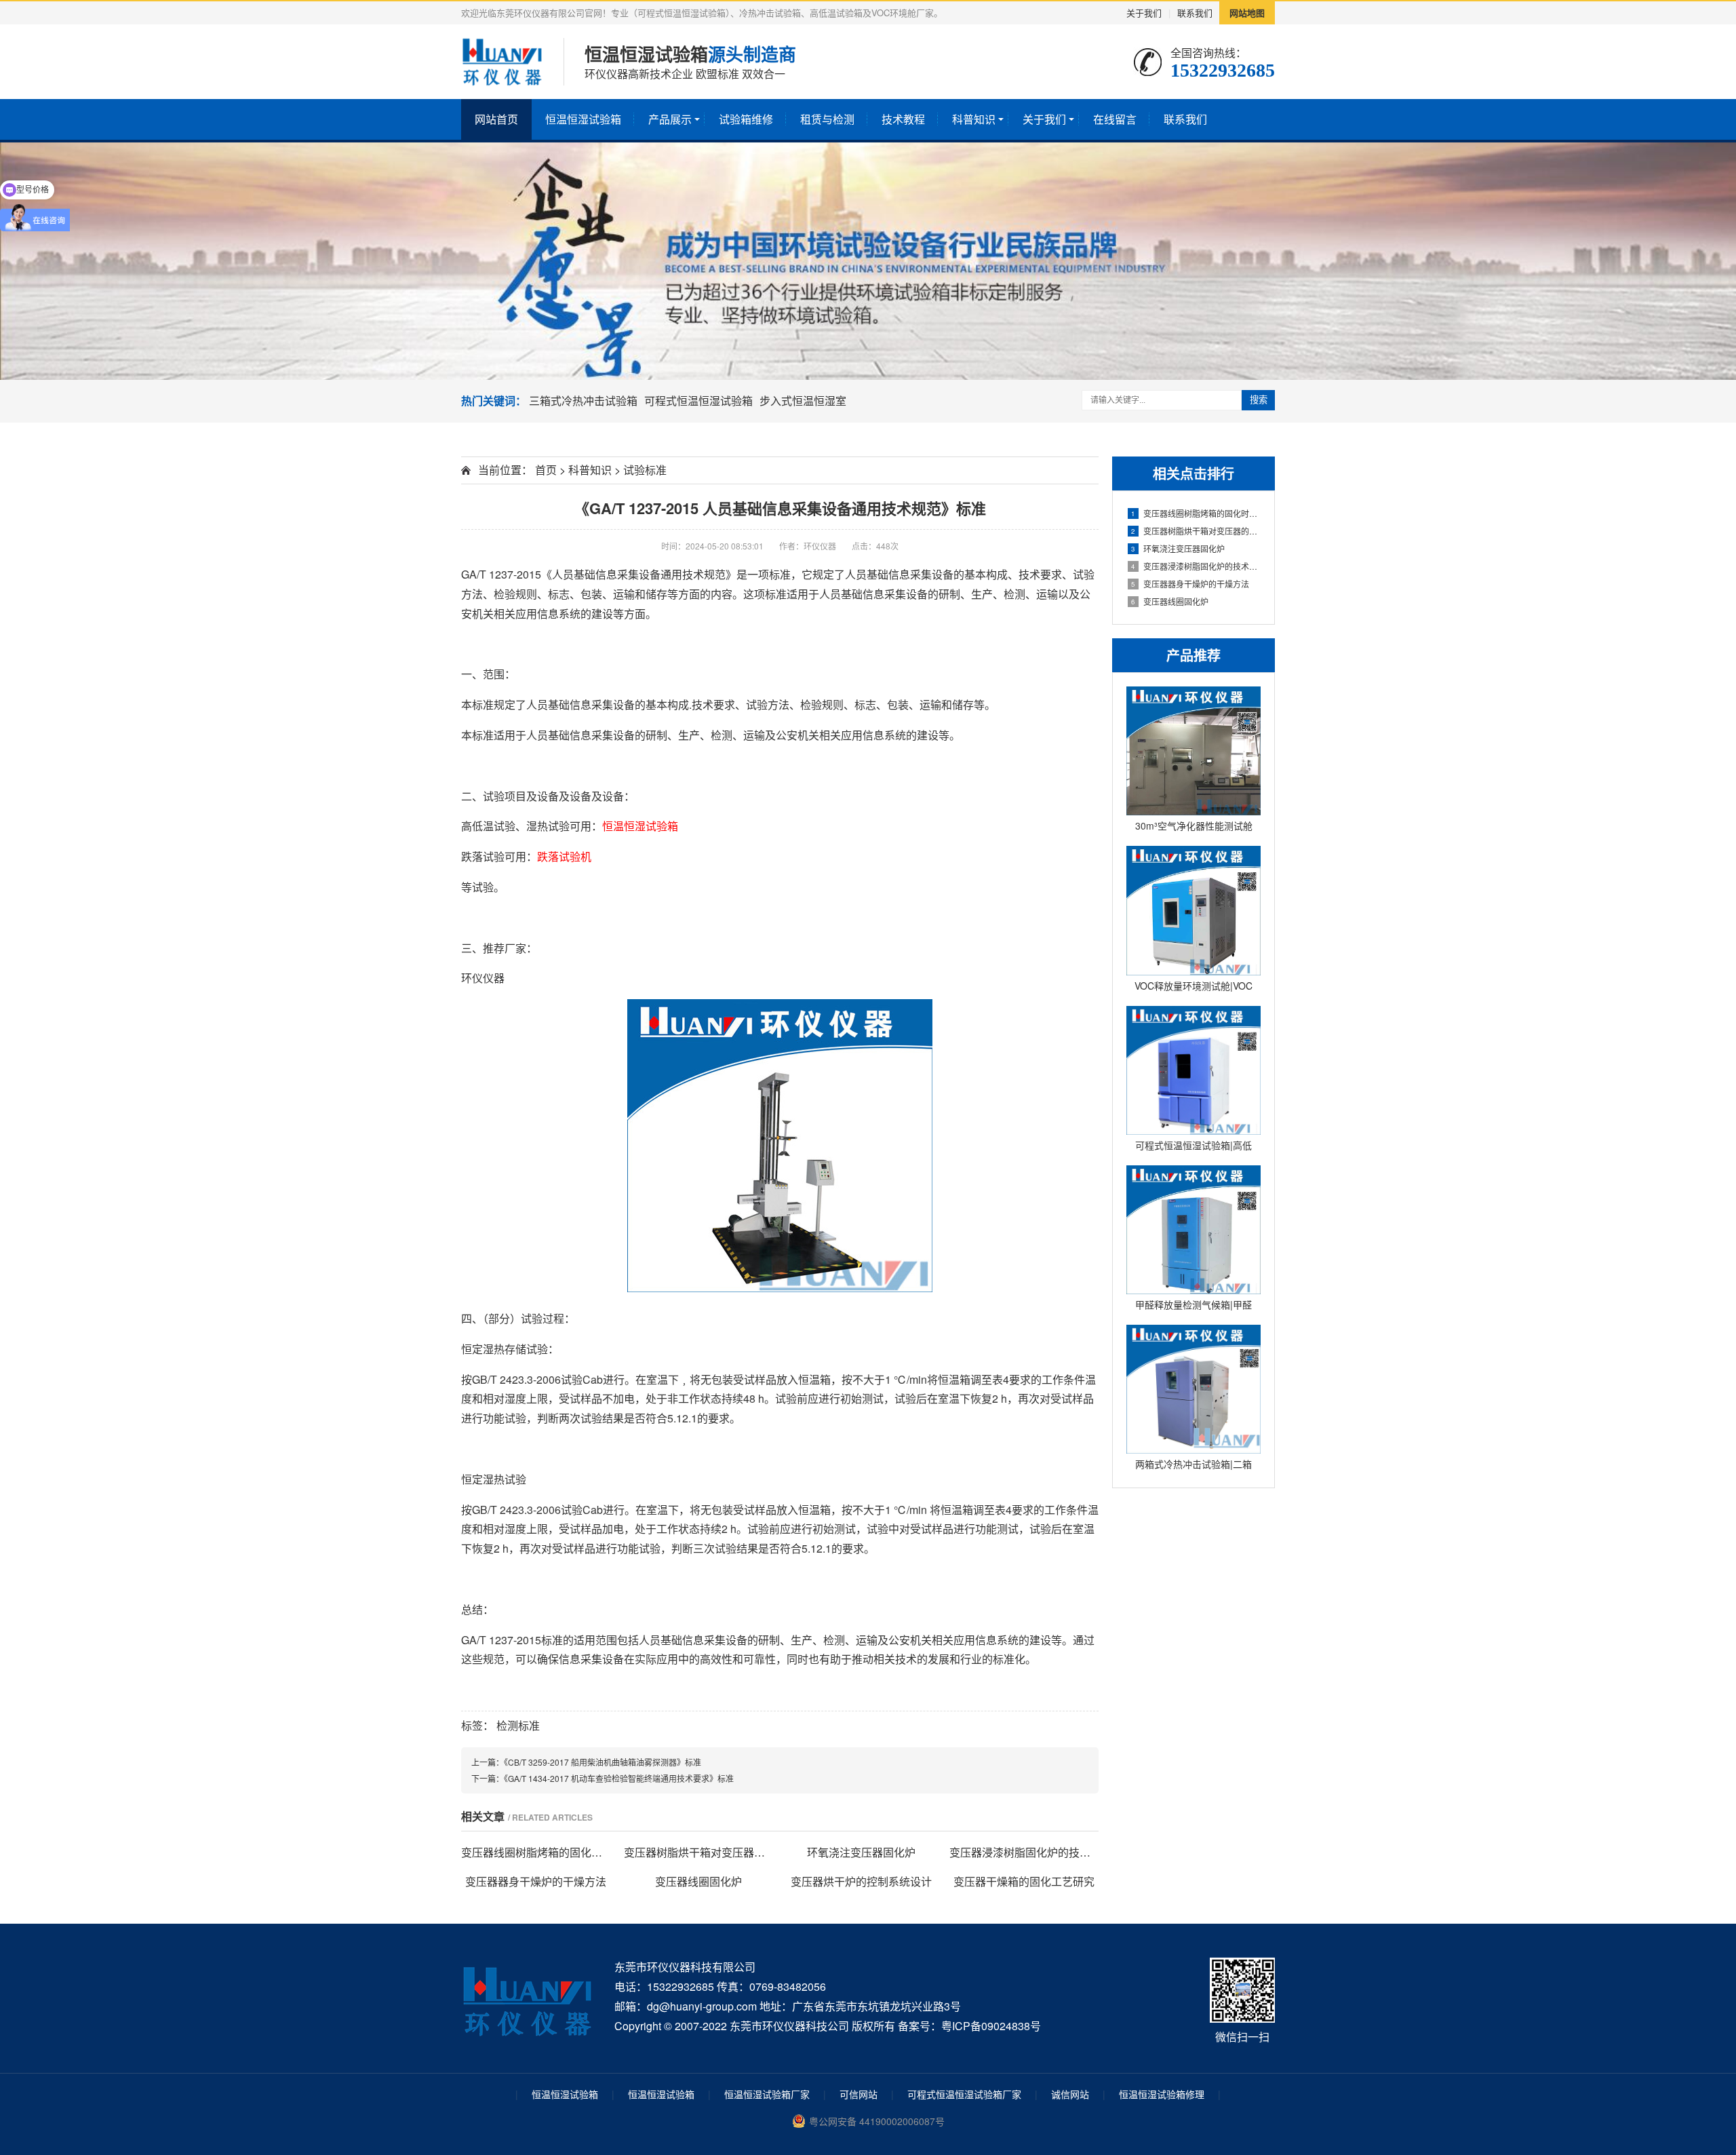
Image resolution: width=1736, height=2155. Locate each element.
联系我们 (1195, 13)
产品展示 (670, 119)
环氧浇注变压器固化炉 (1178, 548)
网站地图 (1247, 13)
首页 (546, 470)
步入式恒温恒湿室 (803, 401)
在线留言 (1115, 119)
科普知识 (974, 119)
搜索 (1259, 400)
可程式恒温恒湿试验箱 (698, 401)
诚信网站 (1070, 2094)
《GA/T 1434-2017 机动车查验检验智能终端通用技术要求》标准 (619, 1778)
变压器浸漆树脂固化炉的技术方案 (1196, 566)
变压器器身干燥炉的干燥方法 (1190, 584)
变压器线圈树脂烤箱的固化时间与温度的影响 (1196, 513)
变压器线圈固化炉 (1170, 601)
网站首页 (496, 119)
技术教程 (903, 119)
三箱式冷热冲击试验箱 (583, 401)
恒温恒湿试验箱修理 (1162, 2094)
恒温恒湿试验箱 (583, 119)
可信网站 (859, 2094)
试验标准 (645, 470)
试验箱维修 (746, 119)
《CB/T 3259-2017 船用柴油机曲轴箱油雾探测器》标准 (603, 1762)
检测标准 (518, 1725)
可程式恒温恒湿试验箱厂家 (964, 2094)
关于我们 (1144, 13)
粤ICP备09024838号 (991, 2026)
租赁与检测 (827, 119)
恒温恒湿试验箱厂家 (767, 2094)
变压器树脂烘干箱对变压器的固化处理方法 (1196, 531)
